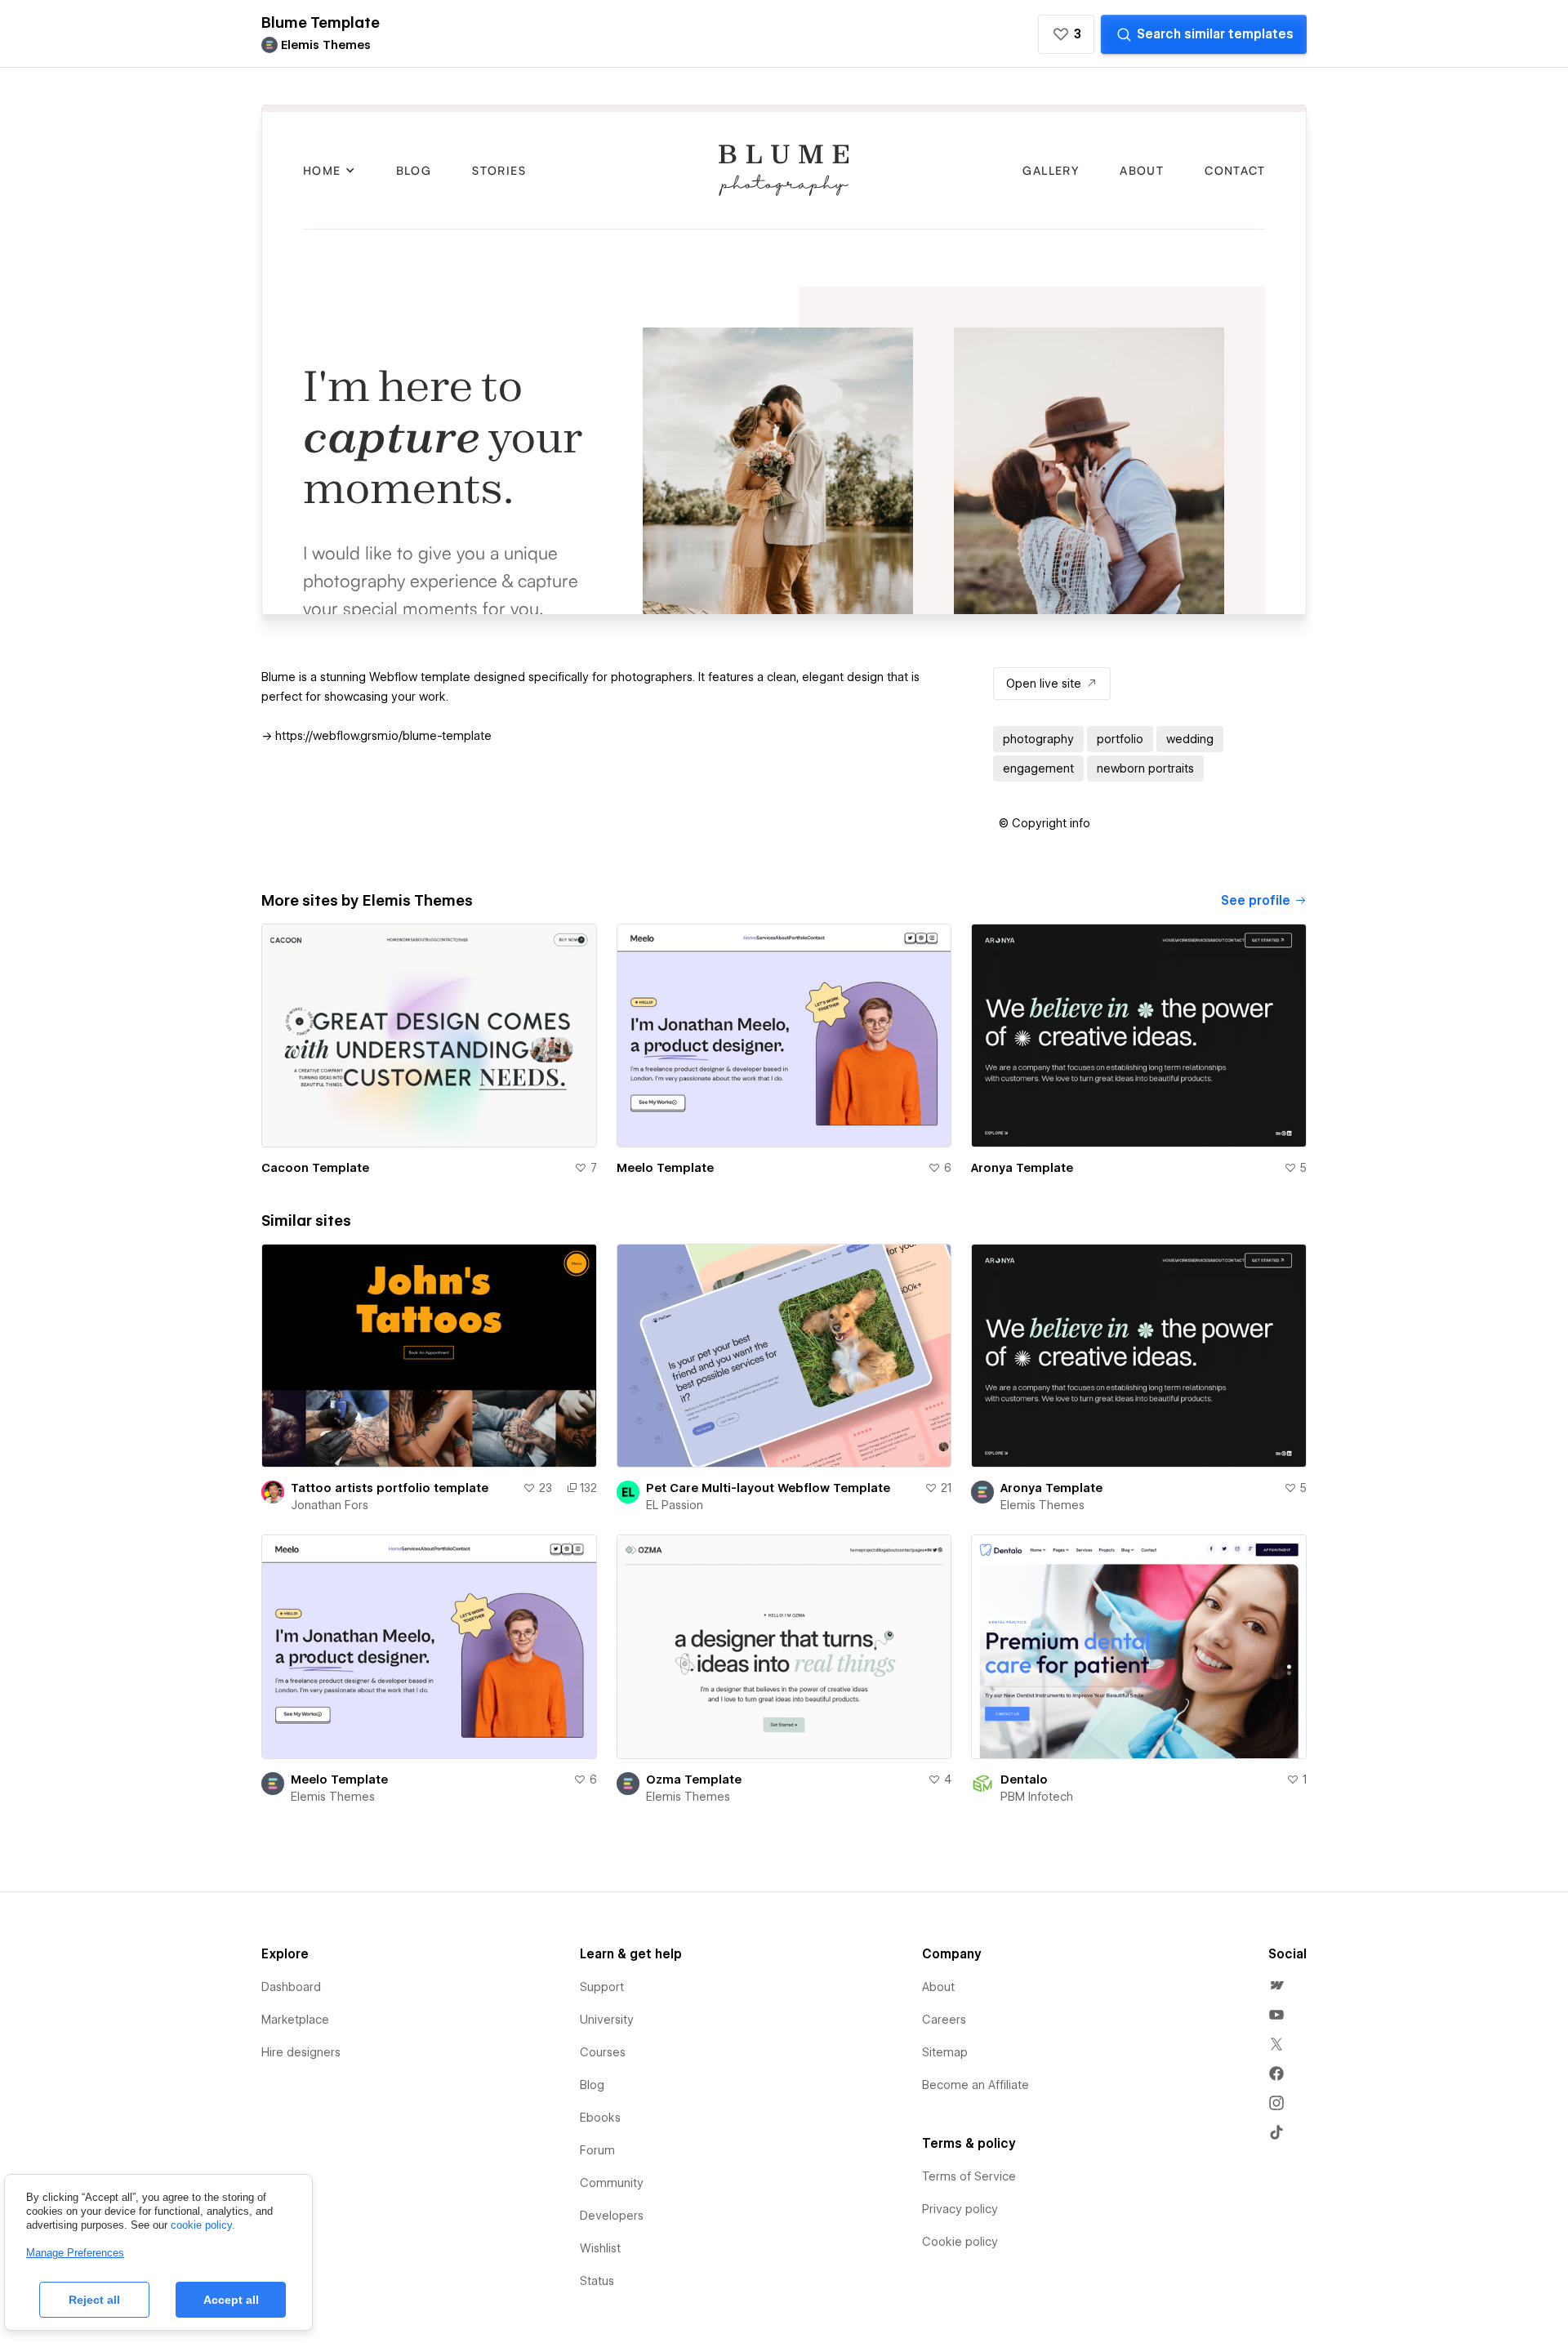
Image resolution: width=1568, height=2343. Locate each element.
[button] (341, 26)
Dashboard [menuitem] (291, 2095)
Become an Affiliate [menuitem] (976, 2193)
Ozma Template (694, 1887)
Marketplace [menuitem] (295, 2127)
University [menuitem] (607, 2127)
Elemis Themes (1042, 1614)
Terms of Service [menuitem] (969, 2284)
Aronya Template (1022, 1276)
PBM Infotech (1037, 1904)
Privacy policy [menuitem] (960, 2317)
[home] (279, 27)
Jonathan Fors (330, 1614)
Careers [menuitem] (944, 2127)
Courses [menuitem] (603, 2160)
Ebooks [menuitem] (600, 2225)
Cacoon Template (315, 1276)
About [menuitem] (938, 2095)
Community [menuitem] (612, 2291)
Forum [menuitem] (597, 2258)
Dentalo (1024, 1887)
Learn (508, 27)
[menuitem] (1276, 2093)
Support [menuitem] (602, 2095)
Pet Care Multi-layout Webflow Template (768, 1597)
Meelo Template (665, 1276)
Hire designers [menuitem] (301, 2160)
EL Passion (675, 1614)
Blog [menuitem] (592, 2193)
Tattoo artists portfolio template (390, 1597)
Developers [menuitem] (612, 2323)
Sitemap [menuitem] (945, 2160)
